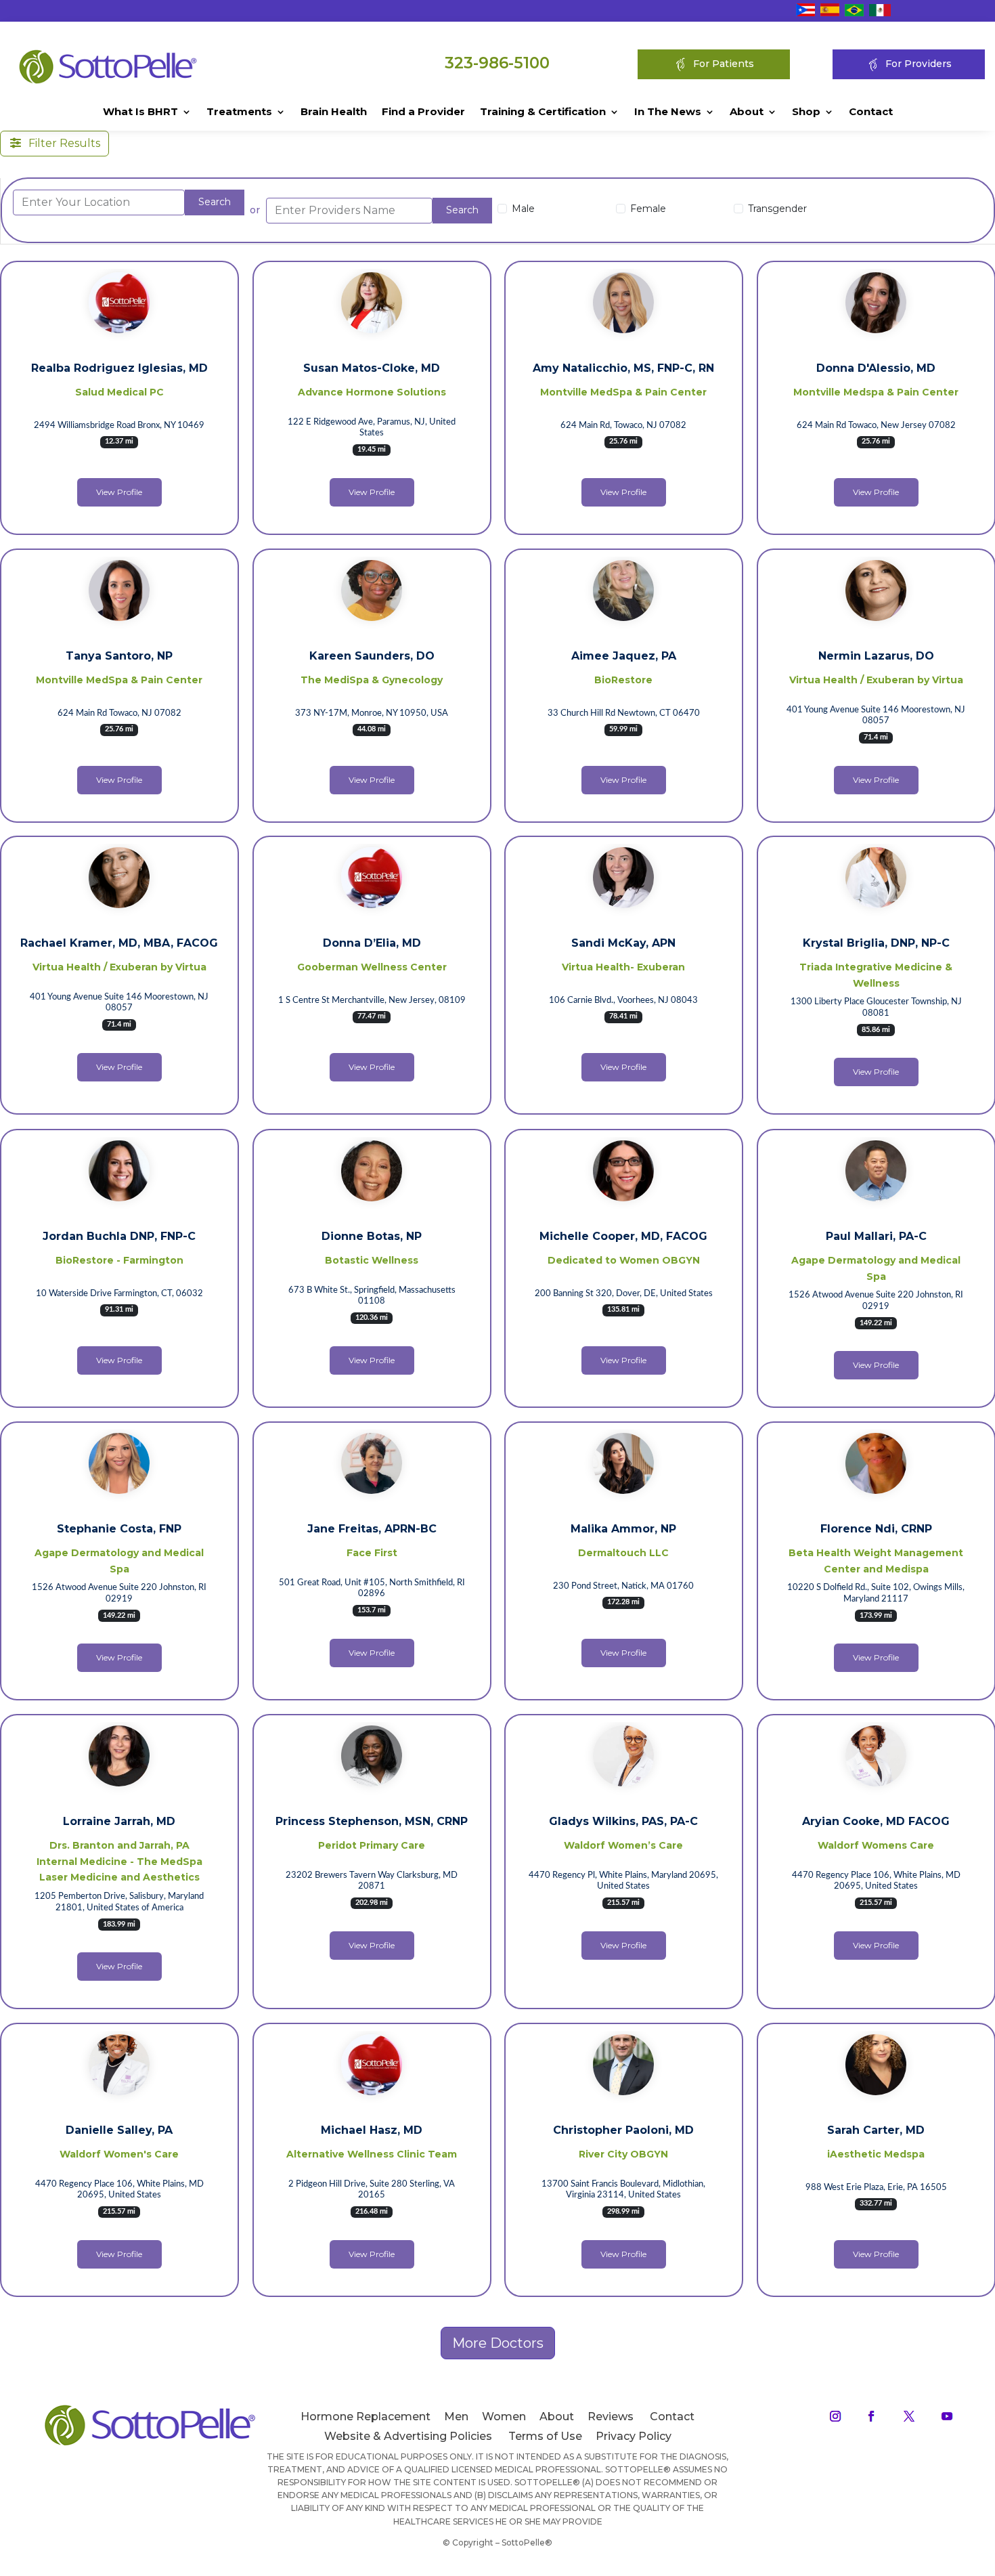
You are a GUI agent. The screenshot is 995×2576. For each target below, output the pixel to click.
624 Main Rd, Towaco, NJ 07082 (623, 426)
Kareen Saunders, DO (371, 656)
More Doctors (498, 2343)
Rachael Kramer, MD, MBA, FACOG (119, 943)
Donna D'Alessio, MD (876, 368)
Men (456, 2417)
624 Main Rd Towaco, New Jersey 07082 (876, 426)
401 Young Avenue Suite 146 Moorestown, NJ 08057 (876, 715)
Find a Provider (423, 112)
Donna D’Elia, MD (371, 943)
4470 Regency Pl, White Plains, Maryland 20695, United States (623, 1881)
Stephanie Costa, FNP (119, 1529)
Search (215, 202)
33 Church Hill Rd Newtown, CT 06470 (624, 713)
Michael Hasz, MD (372, 2130)
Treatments (239, 112)
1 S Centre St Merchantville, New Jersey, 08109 (371, 1001)
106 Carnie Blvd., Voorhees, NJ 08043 (623, 1001)
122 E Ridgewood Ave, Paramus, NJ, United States (372, 428)
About (747, 112)
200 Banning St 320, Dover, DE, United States (624, 1293)
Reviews (611, 2417)
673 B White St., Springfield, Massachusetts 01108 (371, 1295)
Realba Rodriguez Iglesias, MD (119, 368)
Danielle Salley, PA (119, 2130)
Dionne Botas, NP (372, 1236)
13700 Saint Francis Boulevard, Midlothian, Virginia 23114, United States (623, 2190)
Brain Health (334, 112)
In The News (668, 112)
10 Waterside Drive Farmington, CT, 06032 (119, 1293)
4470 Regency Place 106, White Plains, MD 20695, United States (876, 1881)
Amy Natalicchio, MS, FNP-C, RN (623, 368)
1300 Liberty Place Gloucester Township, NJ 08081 (876, 1008)
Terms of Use (545, 2436)
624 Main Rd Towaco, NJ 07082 (119, 713)
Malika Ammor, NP (623, 1529)
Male (523, 209)
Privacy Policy (634, 2436)
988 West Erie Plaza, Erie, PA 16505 (876, 2188)
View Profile (119, 492)
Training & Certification (543, 112)
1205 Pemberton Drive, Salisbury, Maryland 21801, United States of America (119, 1902)
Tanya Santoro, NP (119, 656)
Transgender (777, 209)
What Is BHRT (140, 112)
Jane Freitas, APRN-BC (371, 1529)
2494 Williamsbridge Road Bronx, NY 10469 (119, 426)
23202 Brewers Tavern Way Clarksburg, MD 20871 (372, 1881)
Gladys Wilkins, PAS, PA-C (623, 1821)
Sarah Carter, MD (876, 2130)
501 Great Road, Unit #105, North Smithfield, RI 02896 (371, 1588)
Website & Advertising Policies (408, 2436)
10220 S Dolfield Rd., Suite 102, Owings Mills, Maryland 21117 (876, 1593)
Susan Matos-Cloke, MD (372, 368)
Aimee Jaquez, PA (624, 656)
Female (648, 209)
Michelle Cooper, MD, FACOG (623, 1236)
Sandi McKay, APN (623, 943)
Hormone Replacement (366, 2417)
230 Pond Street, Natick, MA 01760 (623, 1586)
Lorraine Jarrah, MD (119, 1821)
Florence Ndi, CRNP (876, 1529)
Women (504, 2417)
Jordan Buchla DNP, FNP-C (119, 1236)
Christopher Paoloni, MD (623, 2130)
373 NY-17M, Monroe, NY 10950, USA (372, 713)
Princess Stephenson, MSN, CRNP (372, 1821)
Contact (871, 112)
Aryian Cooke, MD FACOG (876, 1821)
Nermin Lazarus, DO (876, 656)
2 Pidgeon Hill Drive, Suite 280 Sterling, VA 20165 (372, 2190)
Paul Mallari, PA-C (876, 1236)
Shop (806, 112)
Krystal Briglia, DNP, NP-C (876, 943)
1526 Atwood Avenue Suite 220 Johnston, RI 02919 (876, 1301)
